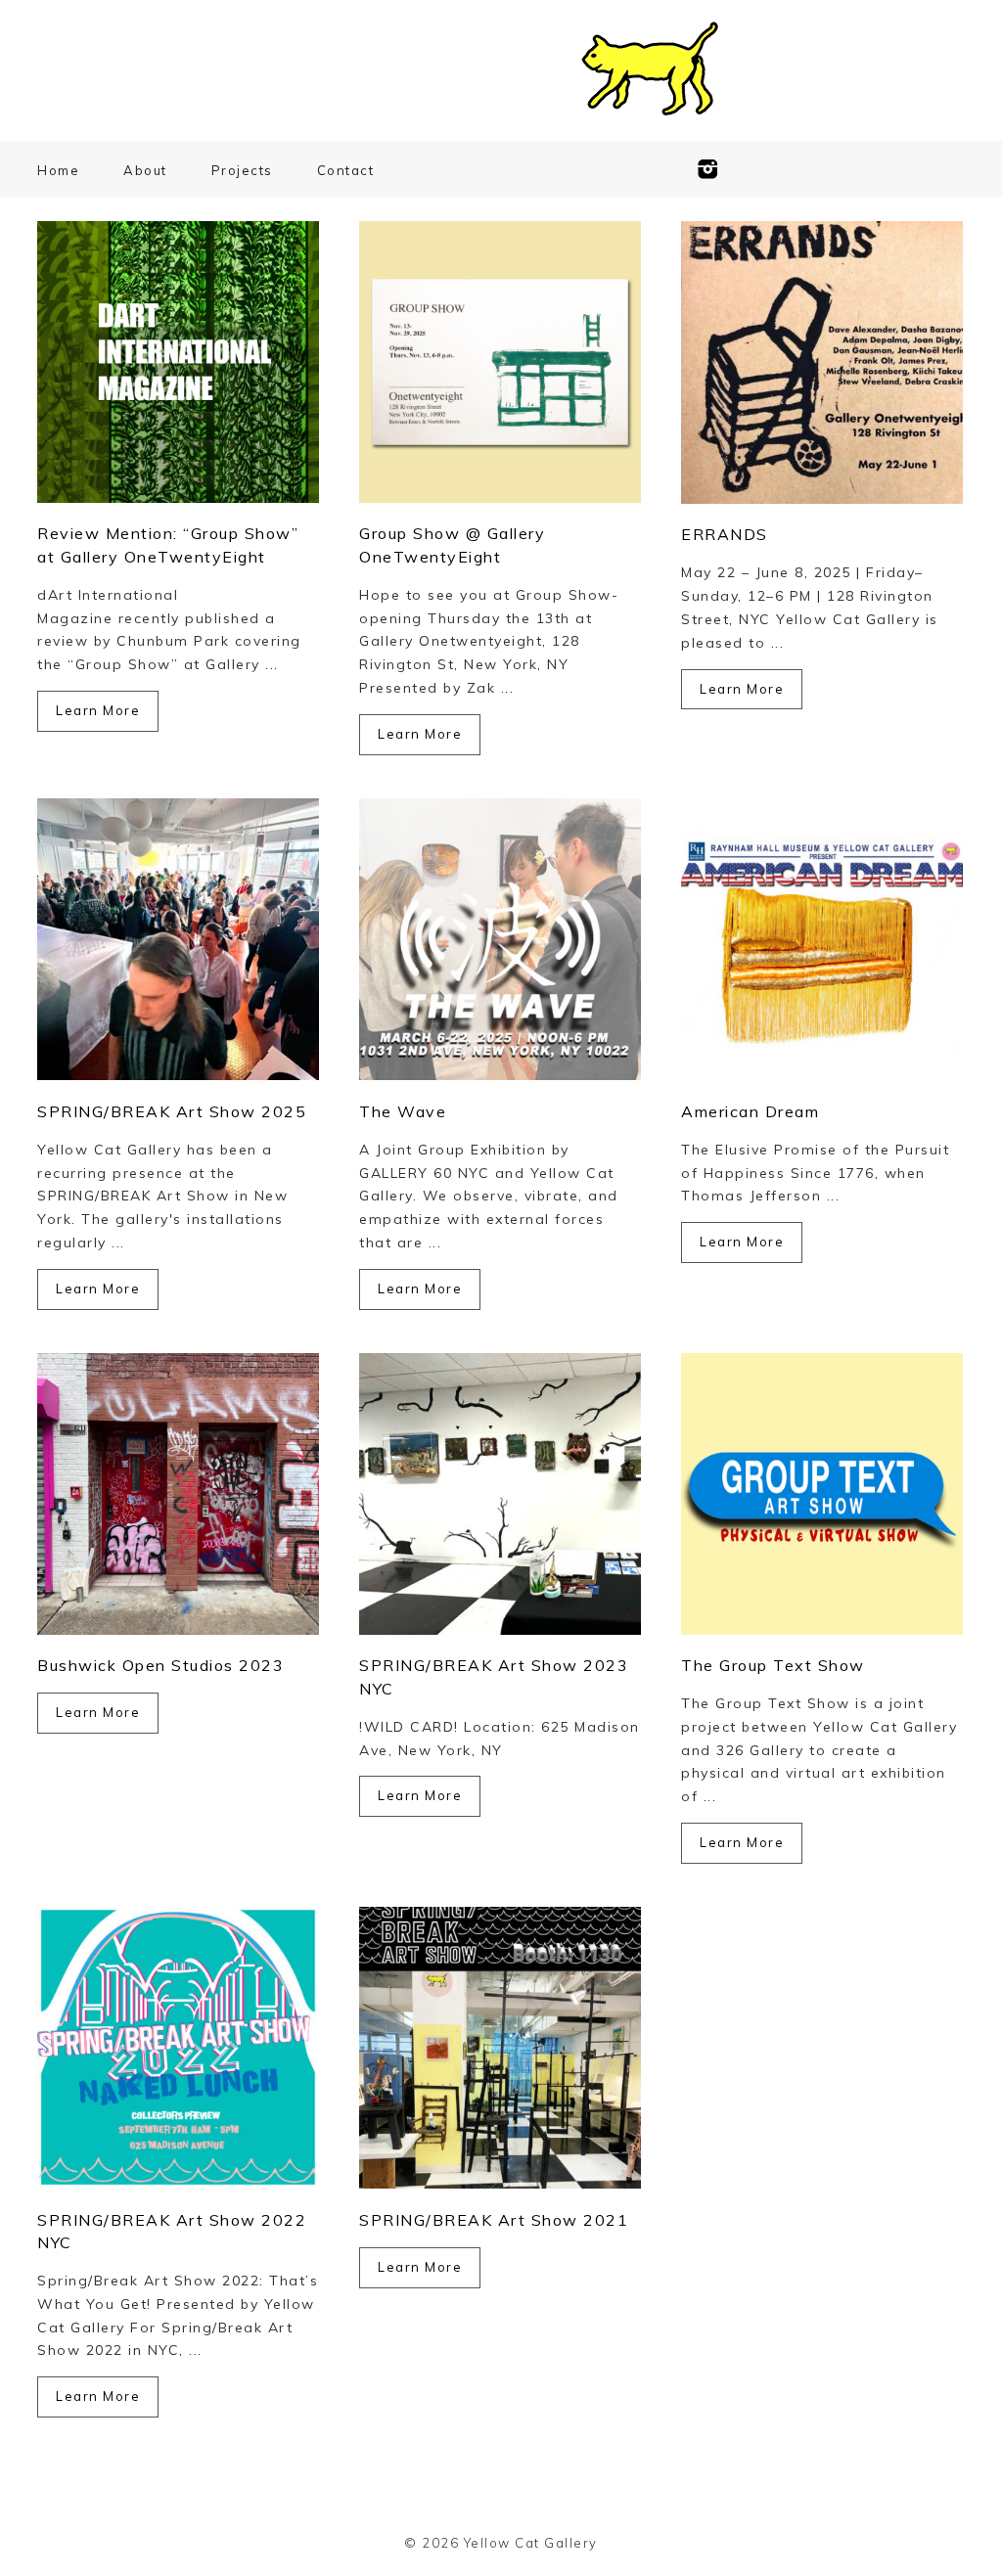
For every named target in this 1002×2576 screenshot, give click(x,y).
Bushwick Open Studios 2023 (160, 1665)
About (145, 170)
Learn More (98, 710)
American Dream (750, 1111)
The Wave (403, 1111)
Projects (242, 170)
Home (58, 170)
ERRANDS (725, 534)
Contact (346, 170)
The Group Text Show (773, 1665)
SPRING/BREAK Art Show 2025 (172, 1111)
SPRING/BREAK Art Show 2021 (494, 2220)
